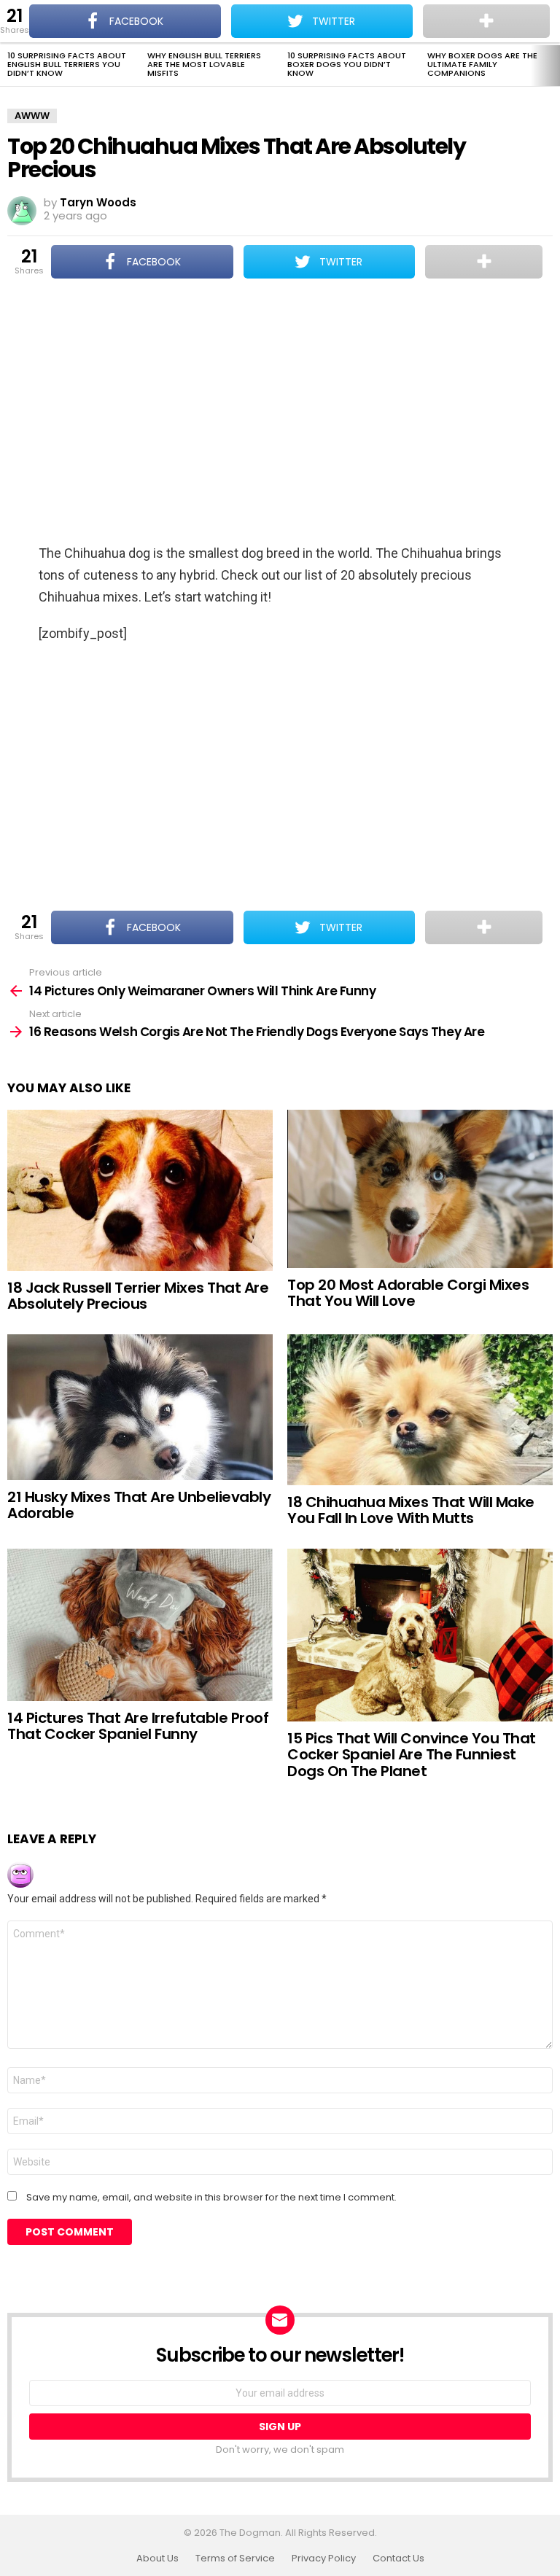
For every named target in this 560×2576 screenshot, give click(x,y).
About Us (157, 2559)
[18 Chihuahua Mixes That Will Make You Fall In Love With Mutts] (420, 1410)
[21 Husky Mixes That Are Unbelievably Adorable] (140, 1407)
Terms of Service (235, 2559)
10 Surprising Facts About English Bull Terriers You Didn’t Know (67, 64)
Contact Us (398, 2559)
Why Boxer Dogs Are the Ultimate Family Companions (482, 64)
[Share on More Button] (484, 262)
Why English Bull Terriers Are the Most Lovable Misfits (204, 64)
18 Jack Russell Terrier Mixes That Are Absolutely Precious (138, 1296)
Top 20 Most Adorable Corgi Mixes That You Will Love (408, 1293)
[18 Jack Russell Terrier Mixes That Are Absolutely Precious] (140, 1190)
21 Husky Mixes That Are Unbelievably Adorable (139, 1505)
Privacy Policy (324, 2559)
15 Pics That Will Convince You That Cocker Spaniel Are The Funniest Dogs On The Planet (412, 1755)
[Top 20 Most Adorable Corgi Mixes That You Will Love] (420, 1189)
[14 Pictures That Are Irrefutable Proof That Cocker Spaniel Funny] (140, 1625)
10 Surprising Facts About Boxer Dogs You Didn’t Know (347, 64)
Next (553, 66)
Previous (7, 66)
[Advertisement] (280, 413)
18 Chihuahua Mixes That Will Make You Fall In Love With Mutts (411, 1510)
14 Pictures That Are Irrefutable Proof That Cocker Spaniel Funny (138, 1726)
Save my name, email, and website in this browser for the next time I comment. (211, 2198)
